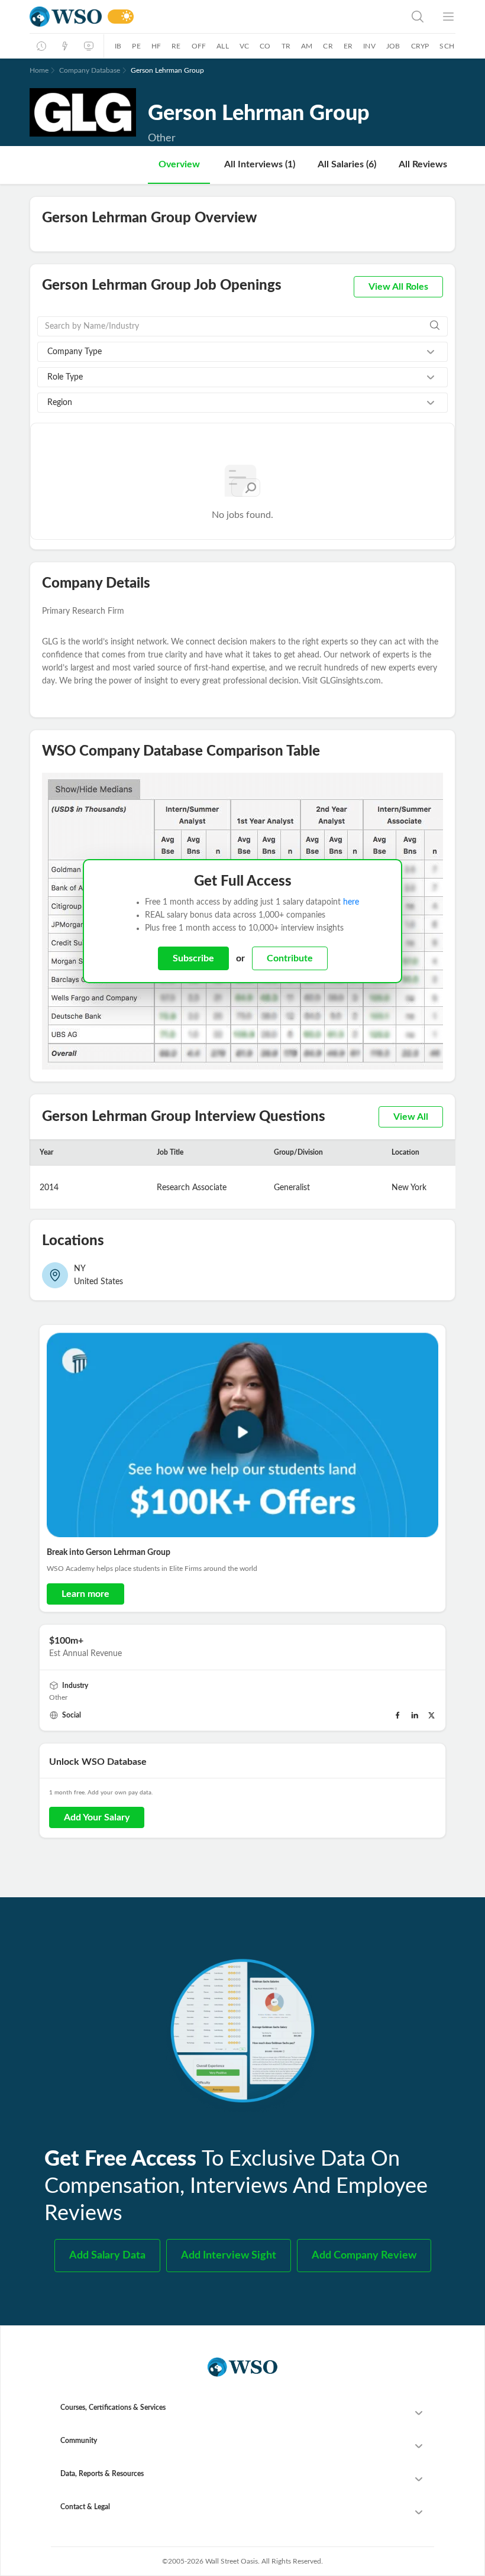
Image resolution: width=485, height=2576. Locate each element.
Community (79, 2441)
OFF (199, 46)
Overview (179, 164)
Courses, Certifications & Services (113, 2407)
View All (411, 1117)
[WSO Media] (89, 46)
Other (58, 1697)
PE (136, 46)
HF (156, 46)
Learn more (85, 1594)
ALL (223, 46)
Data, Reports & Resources (102, 2474)
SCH (447, 46)
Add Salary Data (107, 2256)
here (351, 902)
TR (286, 46)
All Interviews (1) (260, 164)
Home (39, 70)
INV (369, 46)
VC (244, 46)
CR (328, 46)
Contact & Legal (85, 2507)
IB (118, 46)
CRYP (420, 46)
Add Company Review (364, 2256)
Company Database (90, 70)
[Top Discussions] (65, 46)
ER (348, 46)
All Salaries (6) (347, 164)
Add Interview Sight (229, 2256)
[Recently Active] (41, 46)
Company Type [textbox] (75, 352)
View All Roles (398, 287)
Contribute (290, 958)
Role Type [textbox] (65, 377)
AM (307, 46)
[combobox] (242, 352)
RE (176, 46)
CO (265, 46)
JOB (393, 46)
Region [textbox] (60, 403)
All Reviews (423, 164)
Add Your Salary (97, 1817)
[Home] (66, 17)
